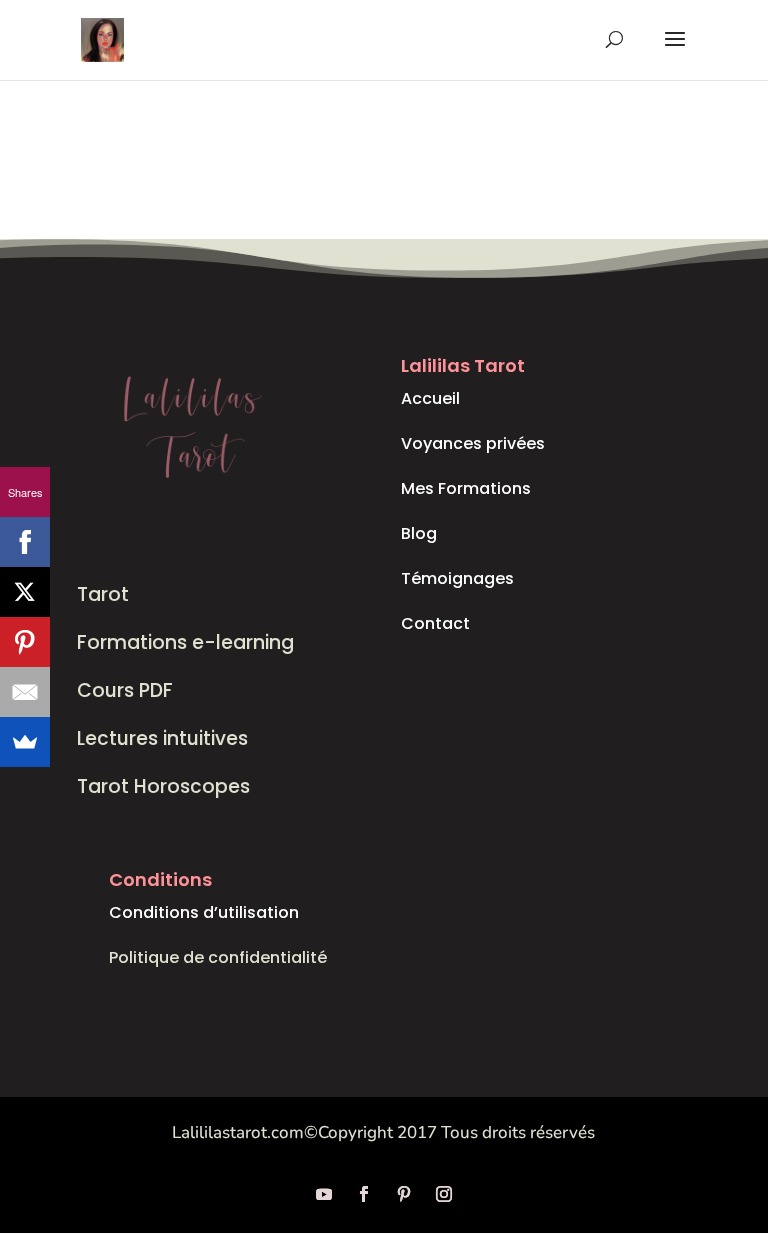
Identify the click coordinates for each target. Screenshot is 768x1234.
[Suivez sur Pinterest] (404, 1194)
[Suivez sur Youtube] (324, 1194)
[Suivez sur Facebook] (364, 1194)
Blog (419, 533)
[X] (25, 592)
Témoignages (457, 578)
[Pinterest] (25, 642)
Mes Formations (466, 488)
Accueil (430, 398)
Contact (435, 623)
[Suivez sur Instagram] (444, 1194)
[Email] (25, 692)
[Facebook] (25, 542)
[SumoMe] (25, 742)
